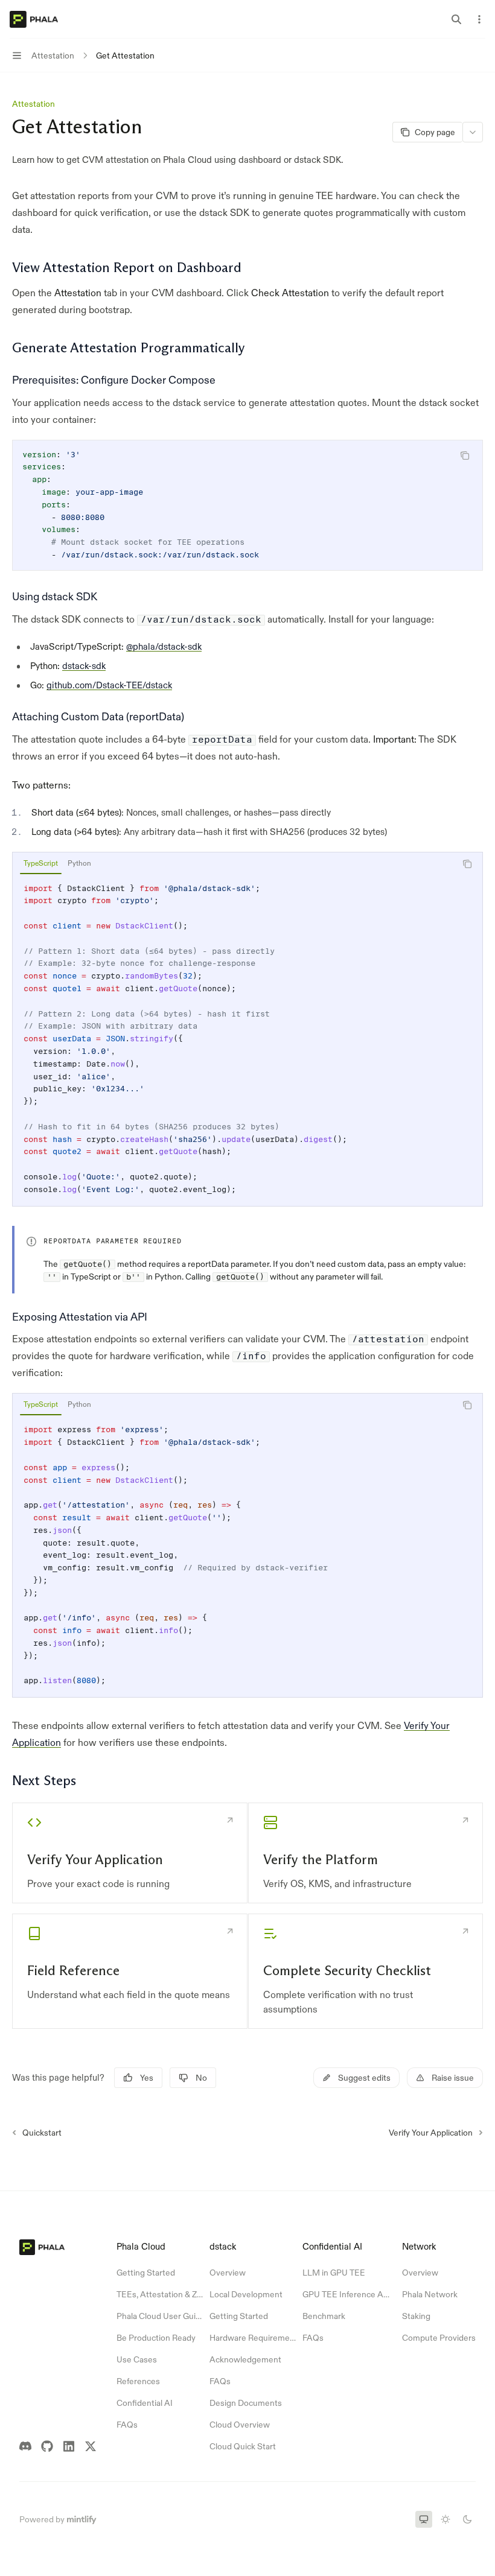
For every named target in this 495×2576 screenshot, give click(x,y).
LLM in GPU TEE (334, 2273)
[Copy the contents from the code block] (465, 455)
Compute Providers (439, 2338)
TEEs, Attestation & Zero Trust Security (160, 2294)
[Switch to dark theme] (467, 2519)
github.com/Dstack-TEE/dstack (109, 685)
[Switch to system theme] (424, 2519)
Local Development (246, 2294)
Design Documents (246, 2403)
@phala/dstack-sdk (164, 646)
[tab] (41, 863)
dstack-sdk (84, 666)
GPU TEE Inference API (346, 2294)
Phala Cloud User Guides (160, 2316)
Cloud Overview (240, 2425)
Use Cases (137, 2359)
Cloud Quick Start (243, 2446)
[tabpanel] (247, 1039)
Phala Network (430, 2294)
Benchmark (324, 2316)
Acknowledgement (245, 2359)
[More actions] (479, 19)
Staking (416, 2316)
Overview (228, 2273)
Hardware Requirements (253, 2338)
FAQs (127, 2425)
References (138, 2381)
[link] (130, 1853)
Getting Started (146, 2273)
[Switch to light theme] (445, 2519)
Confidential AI (145, 2403)
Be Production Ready (156, 2338)
